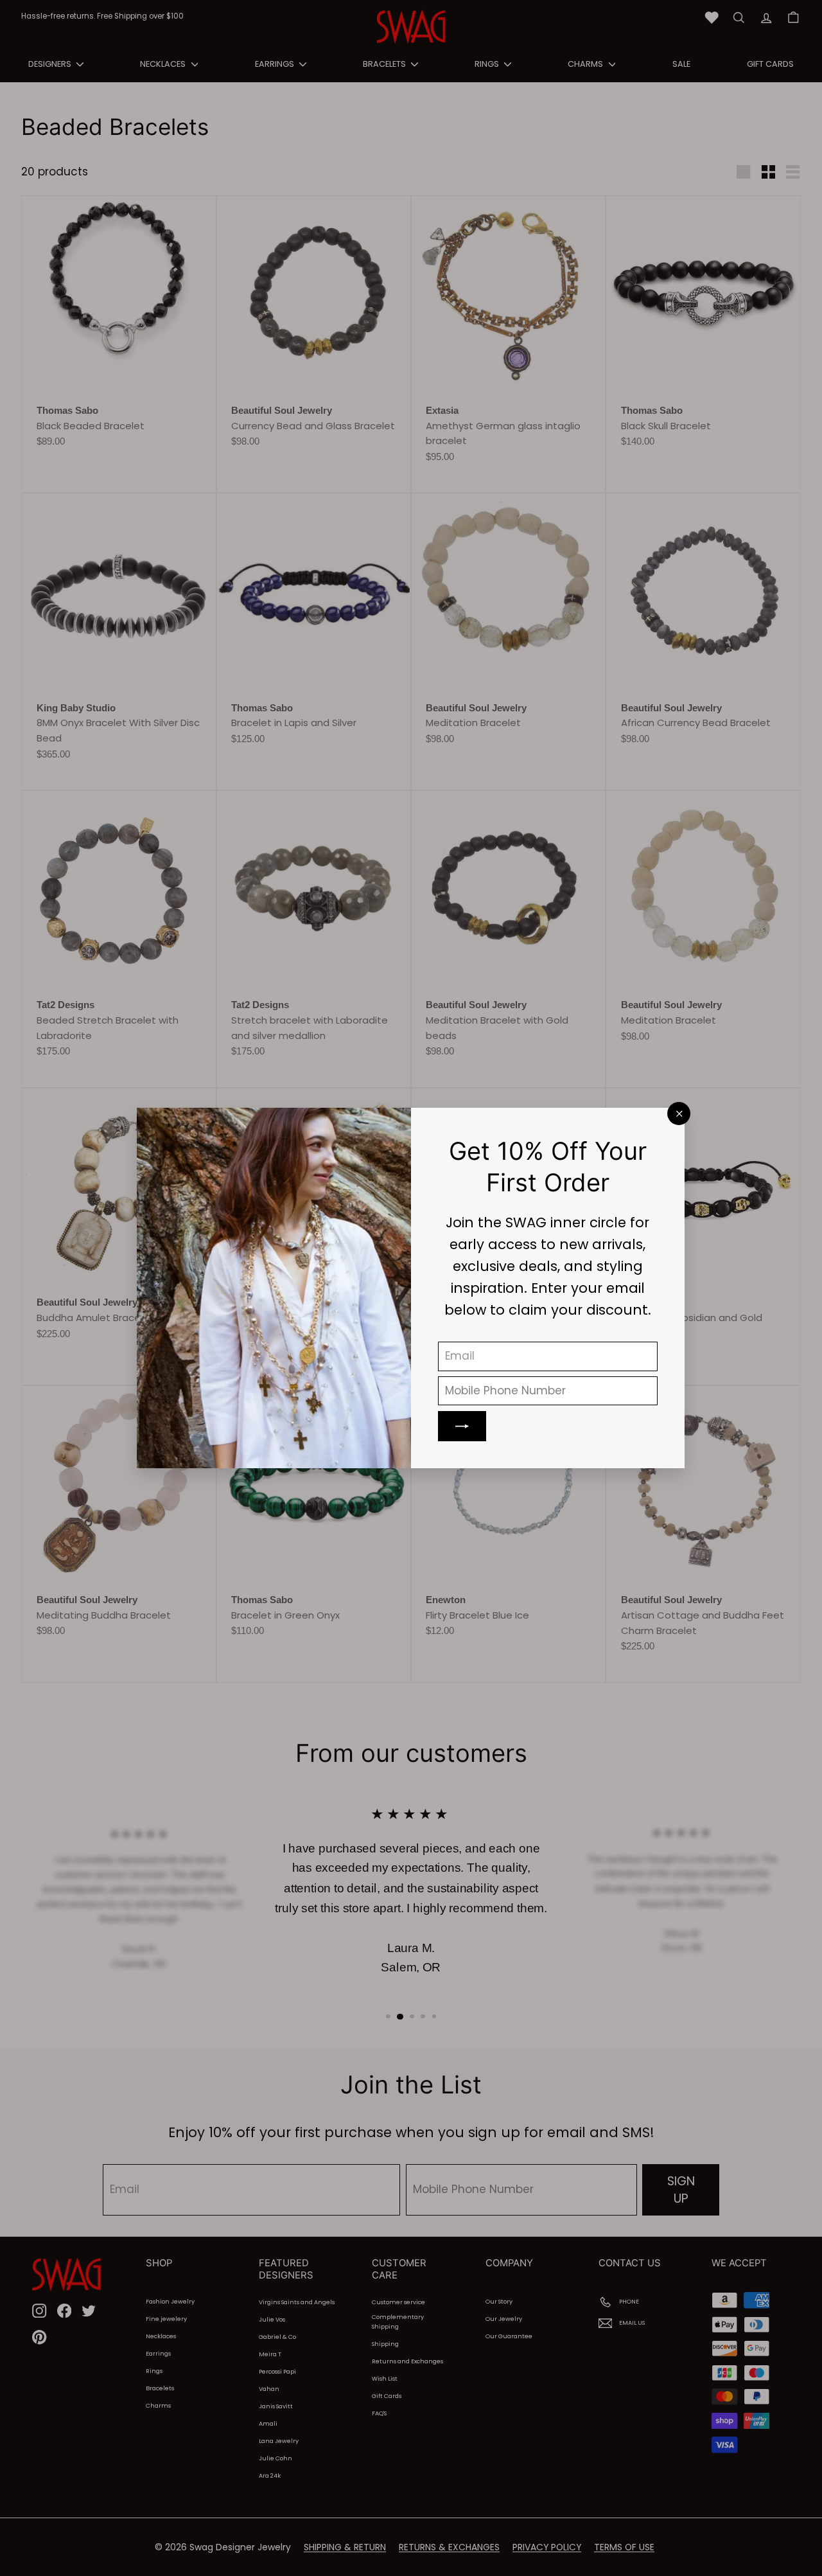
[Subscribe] (463, 1426)
